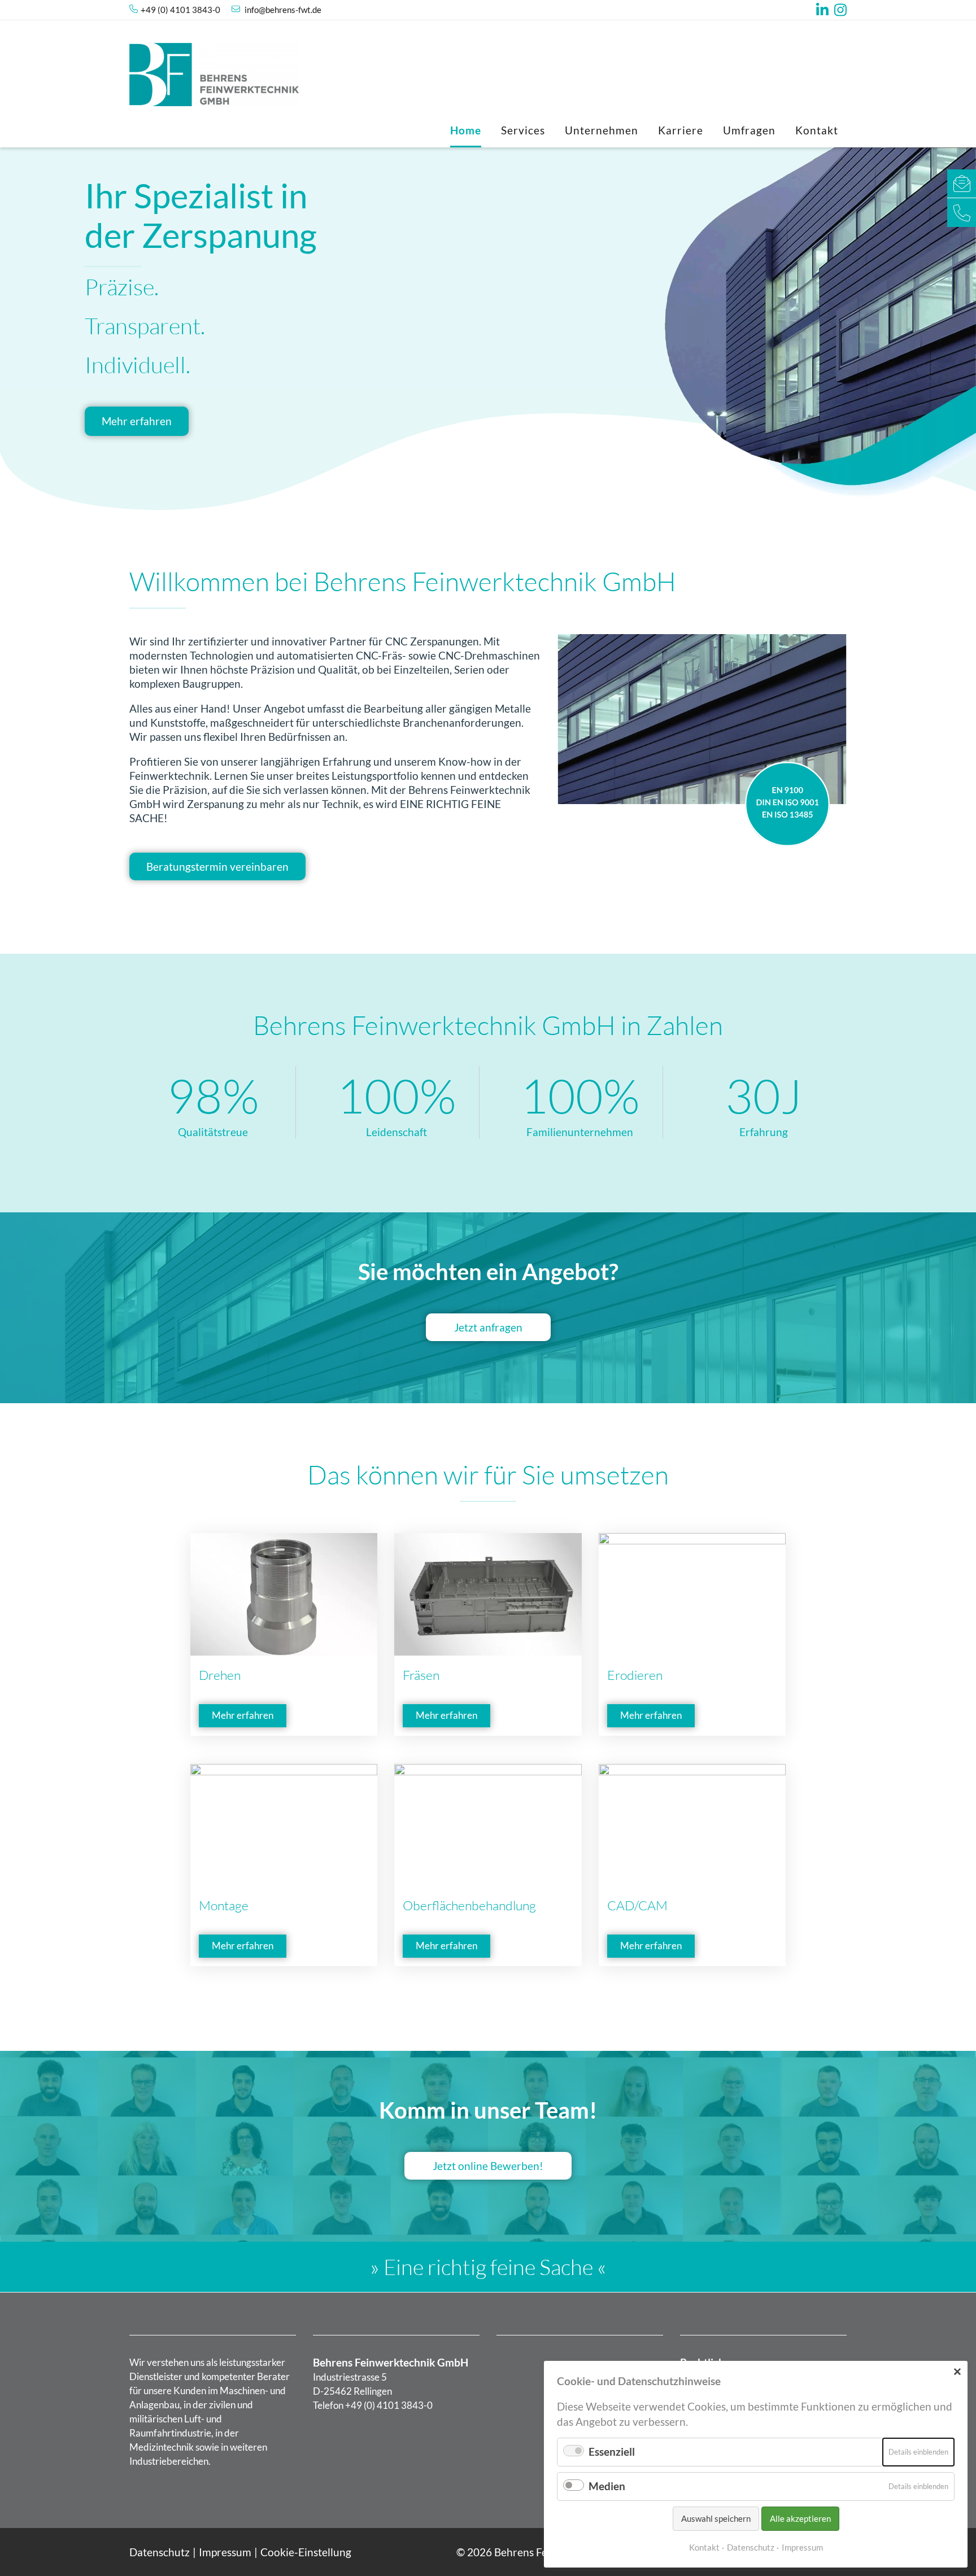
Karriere (681, 130)
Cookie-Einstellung (306, 2552)
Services (523, 130)
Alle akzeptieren (800, 2518)
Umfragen (749, 130)
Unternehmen (602, 130)
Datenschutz (160, 2552)
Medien (607, 2486)
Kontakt (817, 130)
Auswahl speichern (716, 2518)
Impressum (225, 2552)
